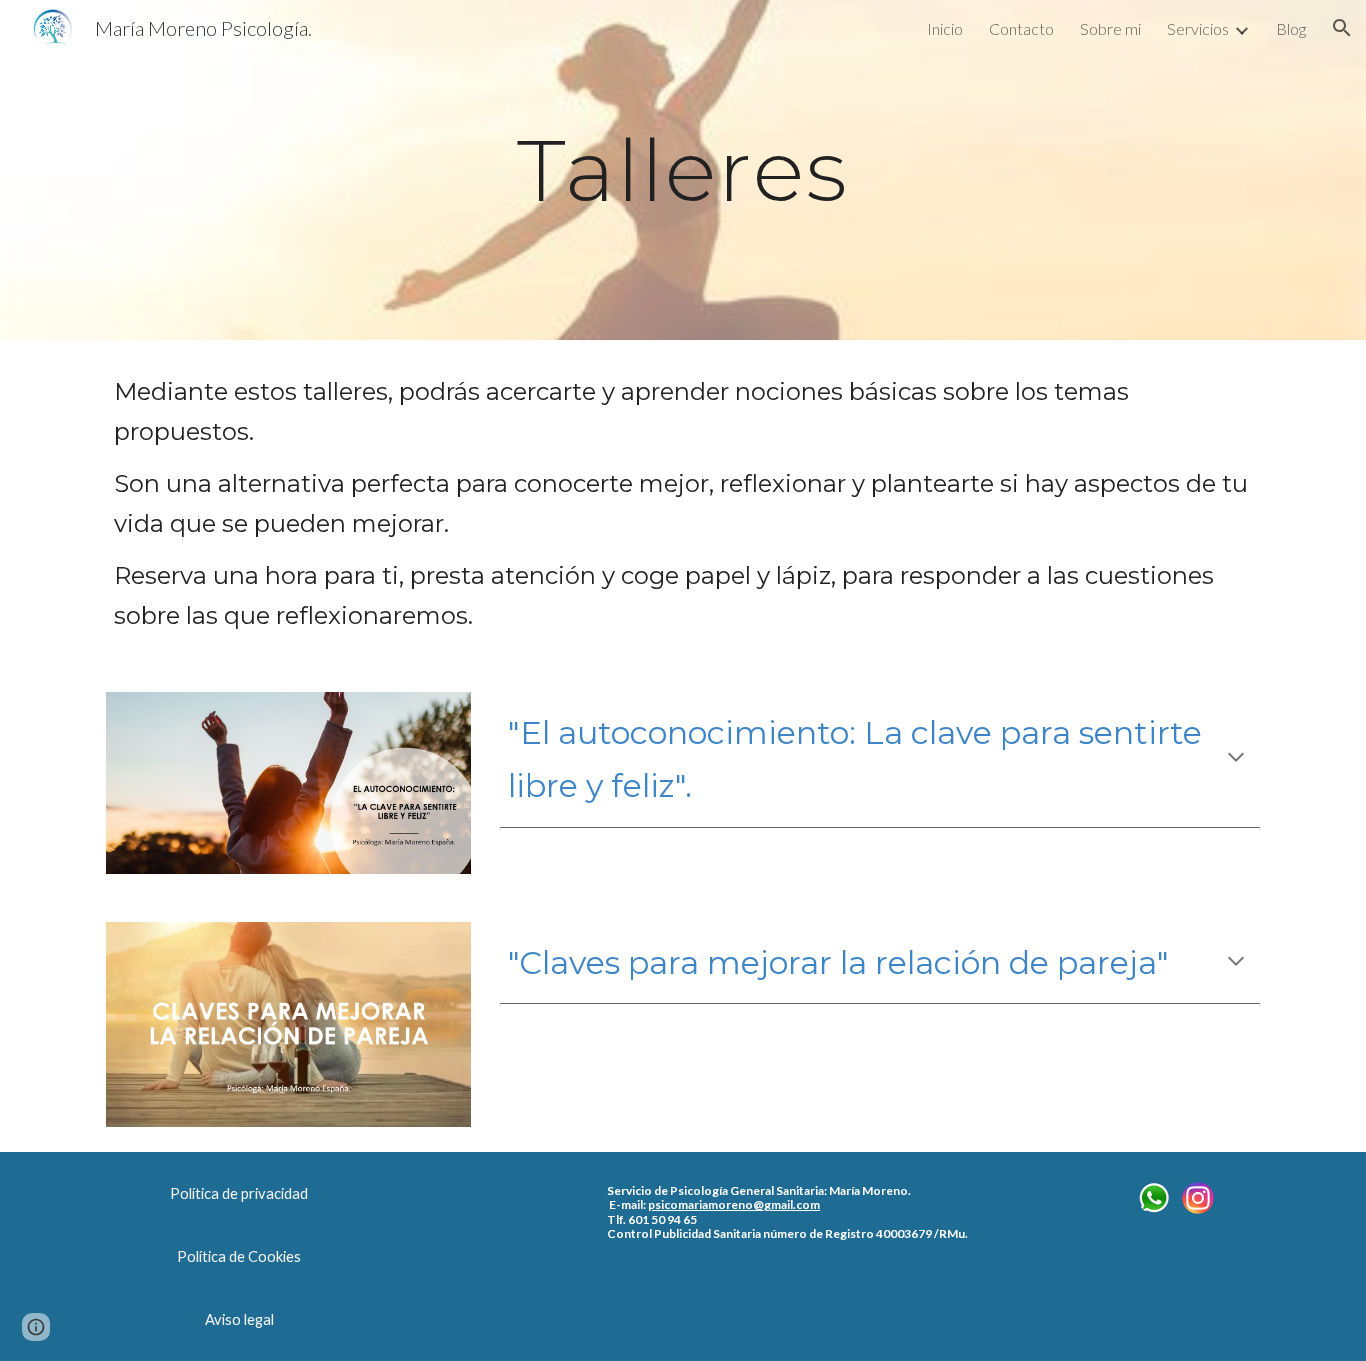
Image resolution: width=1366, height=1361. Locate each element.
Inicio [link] (945, 28)
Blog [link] (1291, 28)
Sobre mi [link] (1110, 28)
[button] (1342, 28)
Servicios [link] (1198, 28)
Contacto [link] (1021, 28)
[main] (683, 169)
